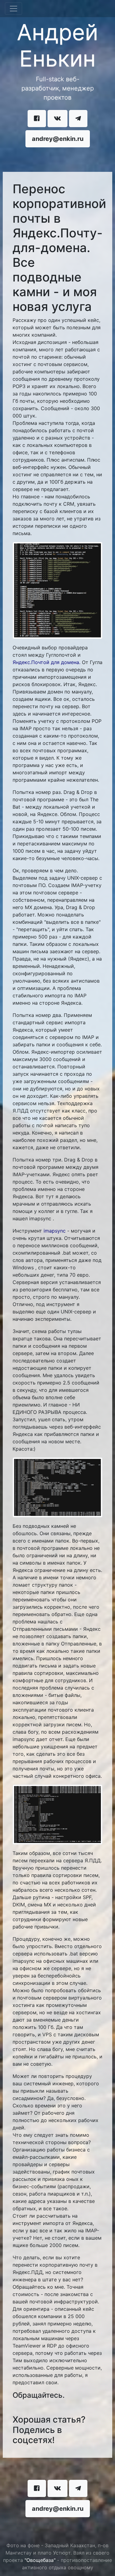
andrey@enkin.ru (58, 139)
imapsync (55, 1231)
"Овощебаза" (40, 2560)
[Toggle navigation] (13, 9)
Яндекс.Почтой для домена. (46, 662)
